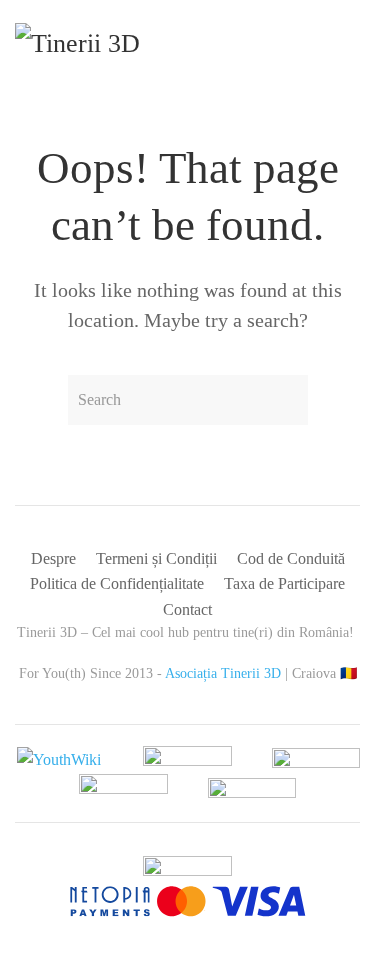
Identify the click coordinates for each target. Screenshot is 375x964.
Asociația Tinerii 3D (223, 673)
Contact (187, 609)
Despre (53, 558)
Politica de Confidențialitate (117, 583)
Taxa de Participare (284, 583)
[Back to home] (112, 50)
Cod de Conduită (291, 558)
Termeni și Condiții (156, 558)
